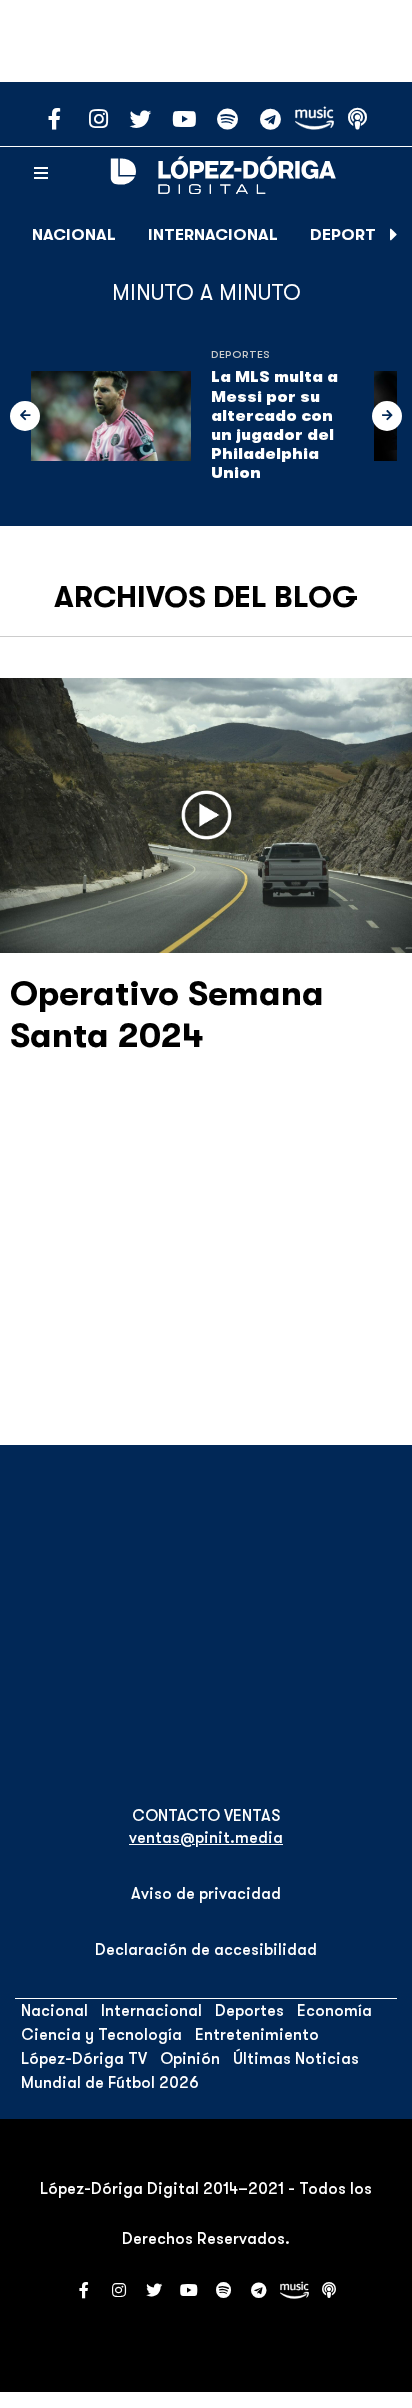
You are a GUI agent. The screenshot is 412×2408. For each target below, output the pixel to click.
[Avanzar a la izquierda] (25, 416)
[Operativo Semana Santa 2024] (206, 815)
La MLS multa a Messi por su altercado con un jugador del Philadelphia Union (274, 425)
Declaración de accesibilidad (206, 1950)
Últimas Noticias (296, 2059)
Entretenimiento (257, 2035)
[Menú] (41, 174)
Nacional (74, 235)
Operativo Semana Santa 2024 (167, 1014)
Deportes (352, 235)
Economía (334, 2011)
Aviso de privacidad (206, 1894)
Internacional (213, 235)
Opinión (190, 2059)
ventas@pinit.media (206, 1838)
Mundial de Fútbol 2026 (110, 2083)
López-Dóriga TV (84, 2059)
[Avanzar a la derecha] (394, 235)
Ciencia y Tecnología (101, 2035)
